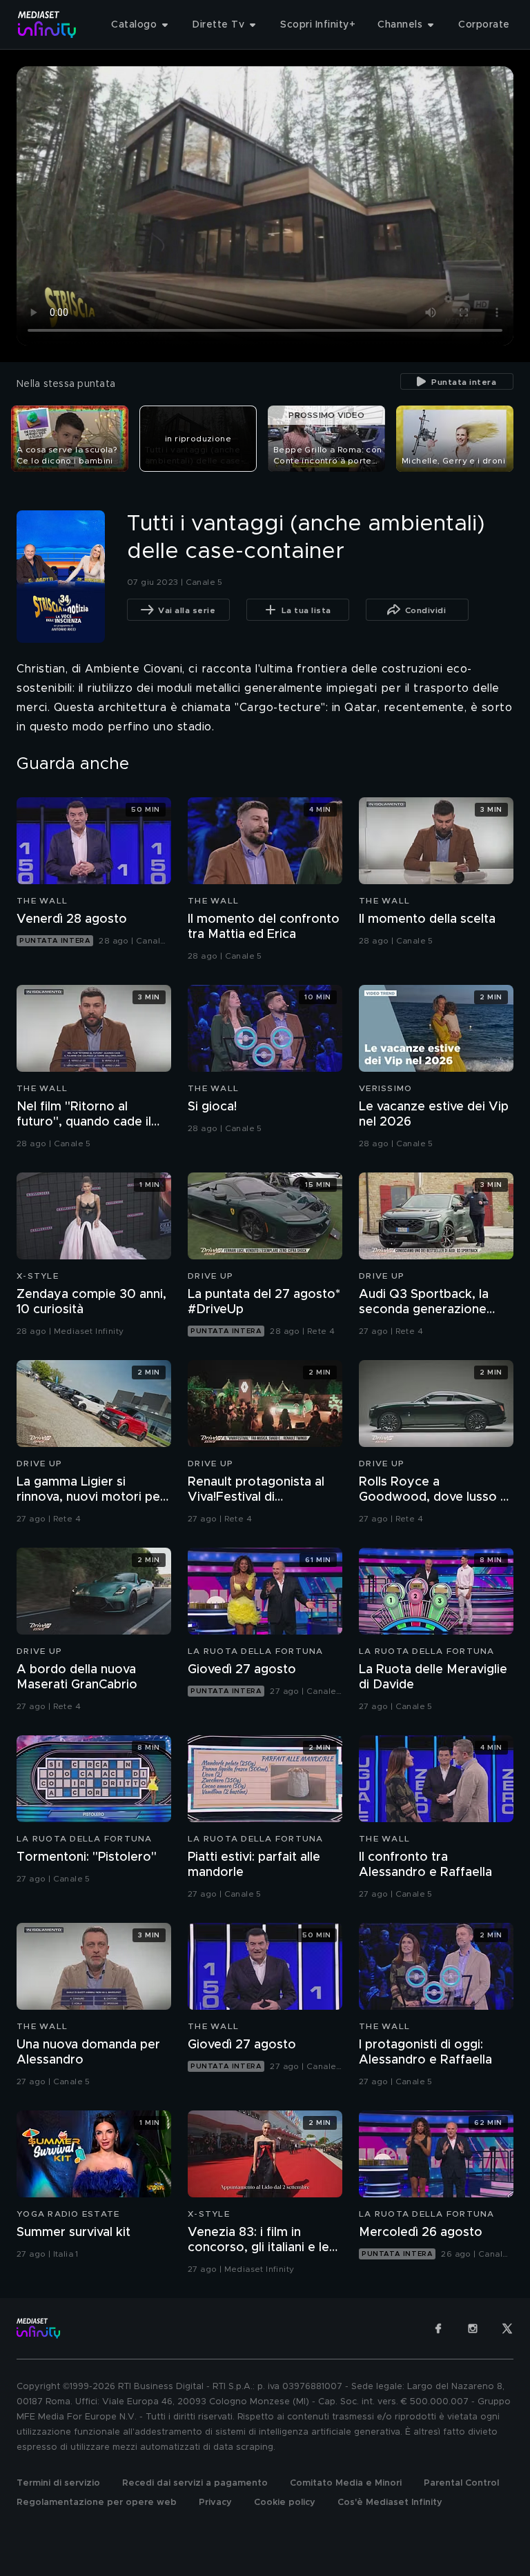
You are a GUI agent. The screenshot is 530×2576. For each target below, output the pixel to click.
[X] (507, 2328)
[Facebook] (438, 2328)
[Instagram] (473, 2328)
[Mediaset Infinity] (47, 24)
